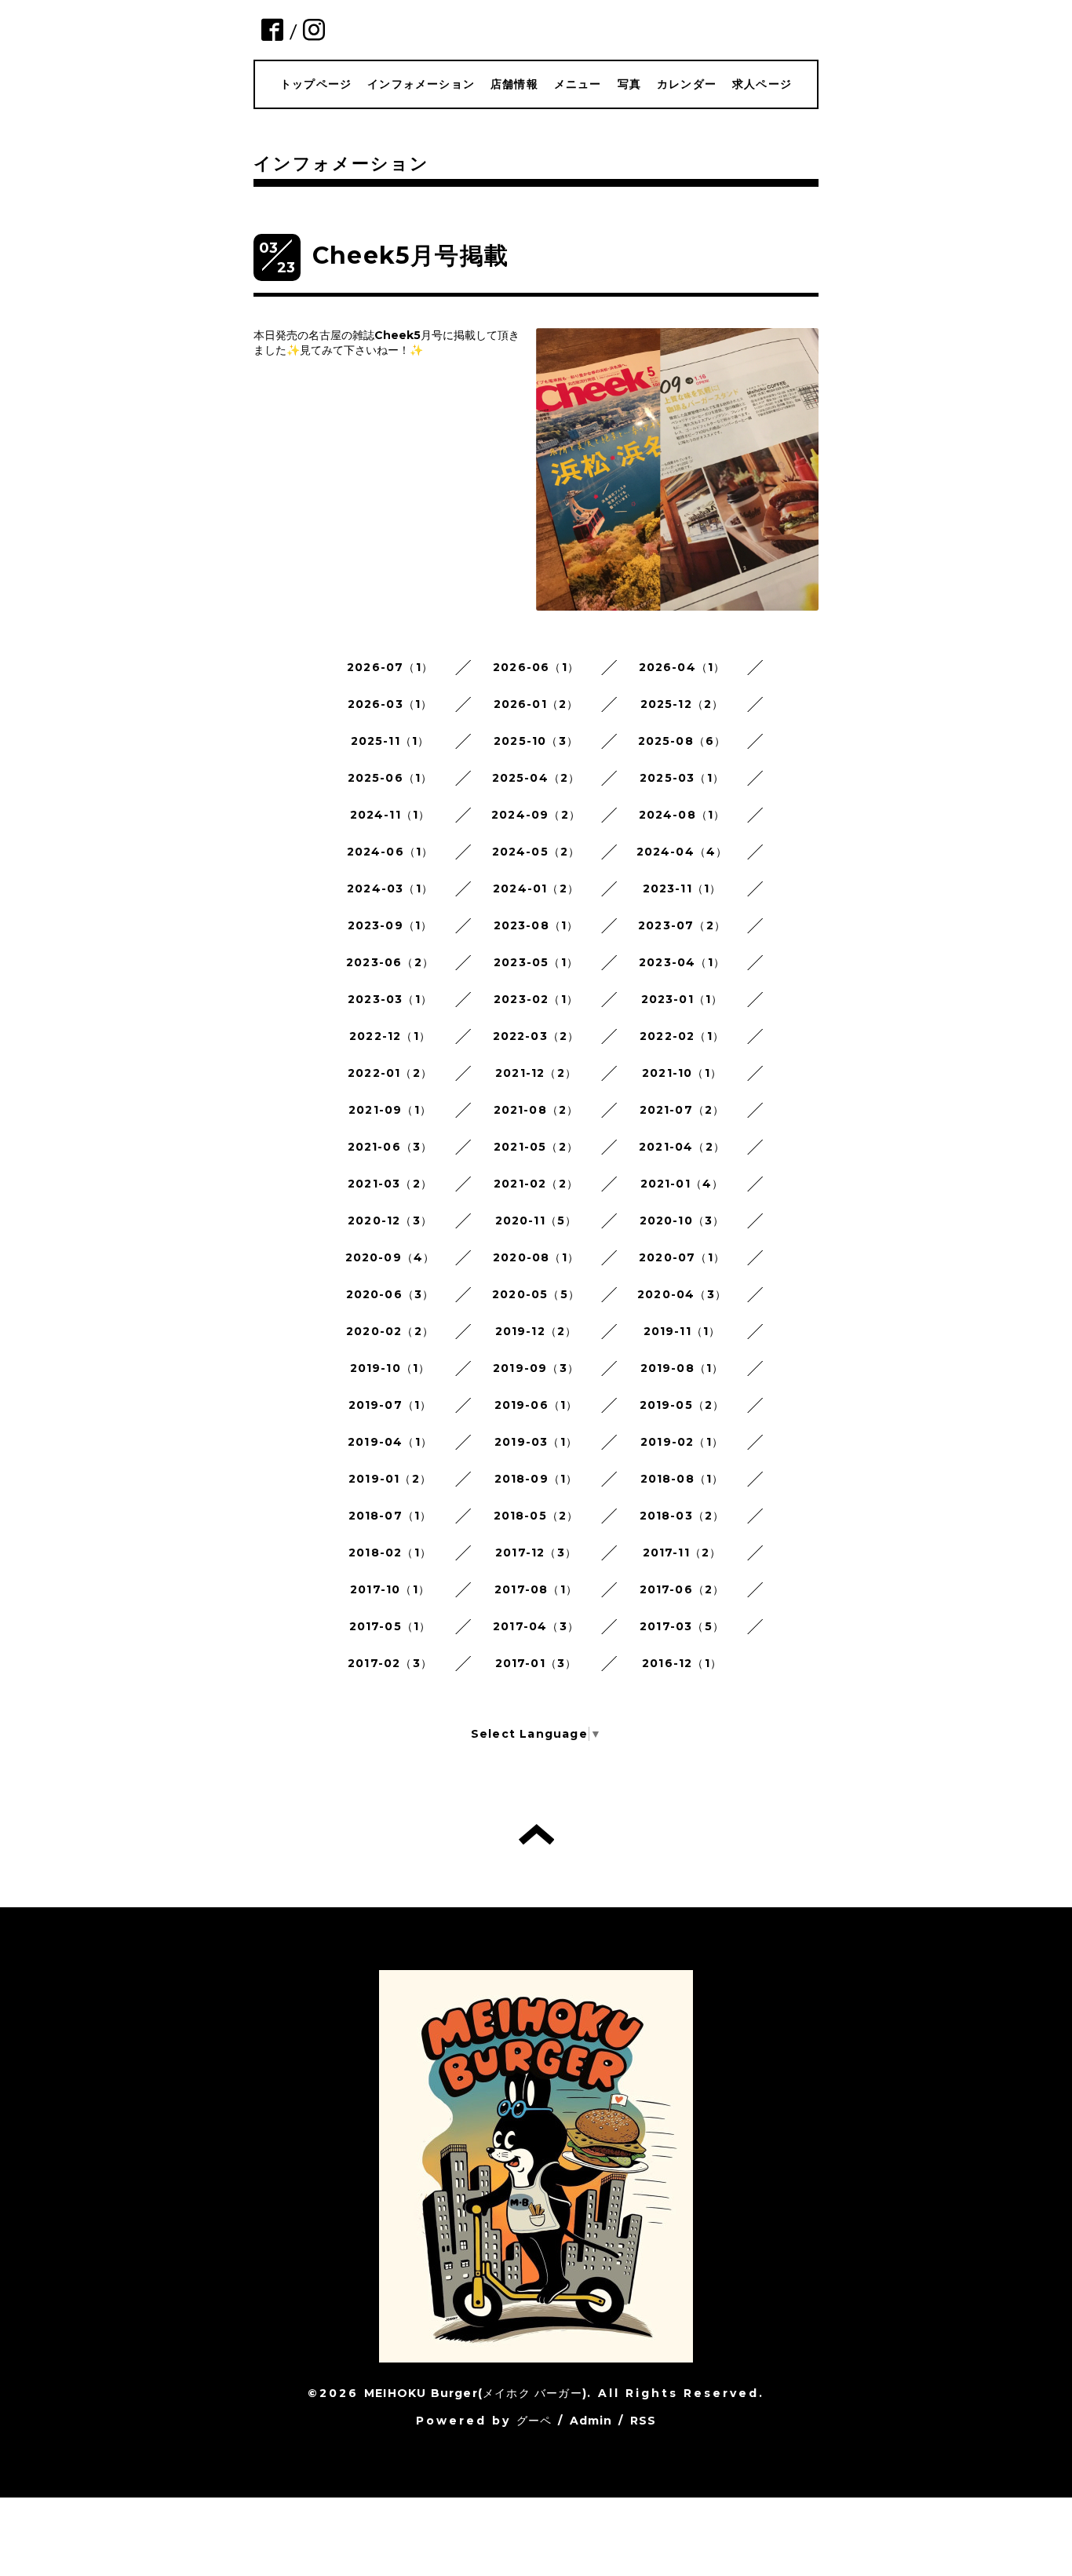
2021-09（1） (390, 1110)
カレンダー (687, 84)
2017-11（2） (682, 1553)
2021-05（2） (536, 1147)
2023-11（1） (682, 888)
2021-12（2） (536, 1073)
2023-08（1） (536, 925)
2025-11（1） (390, 741)
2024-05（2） (536, 852)
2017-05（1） (390, 1626)
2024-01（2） (536, 888)
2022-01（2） (390, 1073)
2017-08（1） (536, 1589)
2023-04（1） (682, 962)
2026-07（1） (390, 667)
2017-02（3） (390, 1663)
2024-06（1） (390, 852)
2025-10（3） (536, 741)
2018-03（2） (682, 1516)
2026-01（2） (536, 704)
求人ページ (762, 84)
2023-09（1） (390, 925)
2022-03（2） (536, 1036)
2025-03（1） (682, 778)
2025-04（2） (536, 778)
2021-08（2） (536, 1110)
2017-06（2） (682, 1589)
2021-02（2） (536, 1184)
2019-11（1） (682, 1331)
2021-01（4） (682, 1184)
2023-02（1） (536, 999)
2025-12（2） (682, 704)
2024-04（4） (682, 852)
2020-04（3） (682, 1294)
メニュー (578, 84)
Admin (591, 2421)
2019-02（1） (682, 1442)
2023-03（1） (390, 999)
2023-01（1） (682, 999)
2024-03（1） (390, 888)
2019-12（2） (536, 1331)
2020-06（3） (390, 1294)
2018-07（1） (390, 1516)
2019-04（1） (390, 1442)
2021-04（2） (682, 1147)
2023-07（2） (682, 925)
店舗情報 (514, 84)
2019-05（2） (682, 1405)
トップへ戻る (536, 1834)
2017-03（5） (682, 1626)
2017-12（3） (536, 1553)
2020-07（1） (682, 1257)
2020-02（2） (390, 1331)
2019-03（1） (536, 1442)
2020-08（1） (536, 1257)
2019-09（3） (536, 1368)
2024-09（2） (536, 815)
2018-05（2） (536, 1516)
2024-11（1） (390, 815)
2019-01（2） (390, 1479)
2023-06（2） (390, 962)
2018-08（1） (682, 1479)
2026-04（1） (682, 667)
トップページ (316, 84)
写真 (629, 84)
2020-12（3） (390, 1220)
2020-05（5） (536, 1294)
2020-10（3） (682, 1220)
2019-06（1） (536, 1405)
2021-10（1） (682, 1073)
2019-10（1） (390, 1368)
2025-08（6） (682, 741)
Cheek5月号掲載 (410, 255)
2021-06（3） (390, 1147)
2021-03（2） (390, 1184)
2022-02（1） (682, 1036)
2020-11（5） (536, 1220)
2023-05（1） (536, 962)
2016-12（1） (682, 1663)
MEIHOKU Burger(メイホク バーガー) (476, 2393)
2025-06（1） (390, 778)
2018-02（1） (390, 1553)
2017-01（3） (536, 1663)
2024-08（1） (682, 815)
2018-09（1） (536, 1479)
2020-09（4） (390, 1257)
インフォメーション (421, 84)
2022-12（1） (390, 1036)
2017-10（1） (390, 1589)
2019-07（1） (390, 1405)
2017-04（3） (536, 1626)
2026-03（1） (390, 704)
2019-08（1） (682, 1368)
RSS (644, 2421)
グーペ (534, 2421)
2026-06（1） (536, 667)
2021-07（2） (682, 1110)
